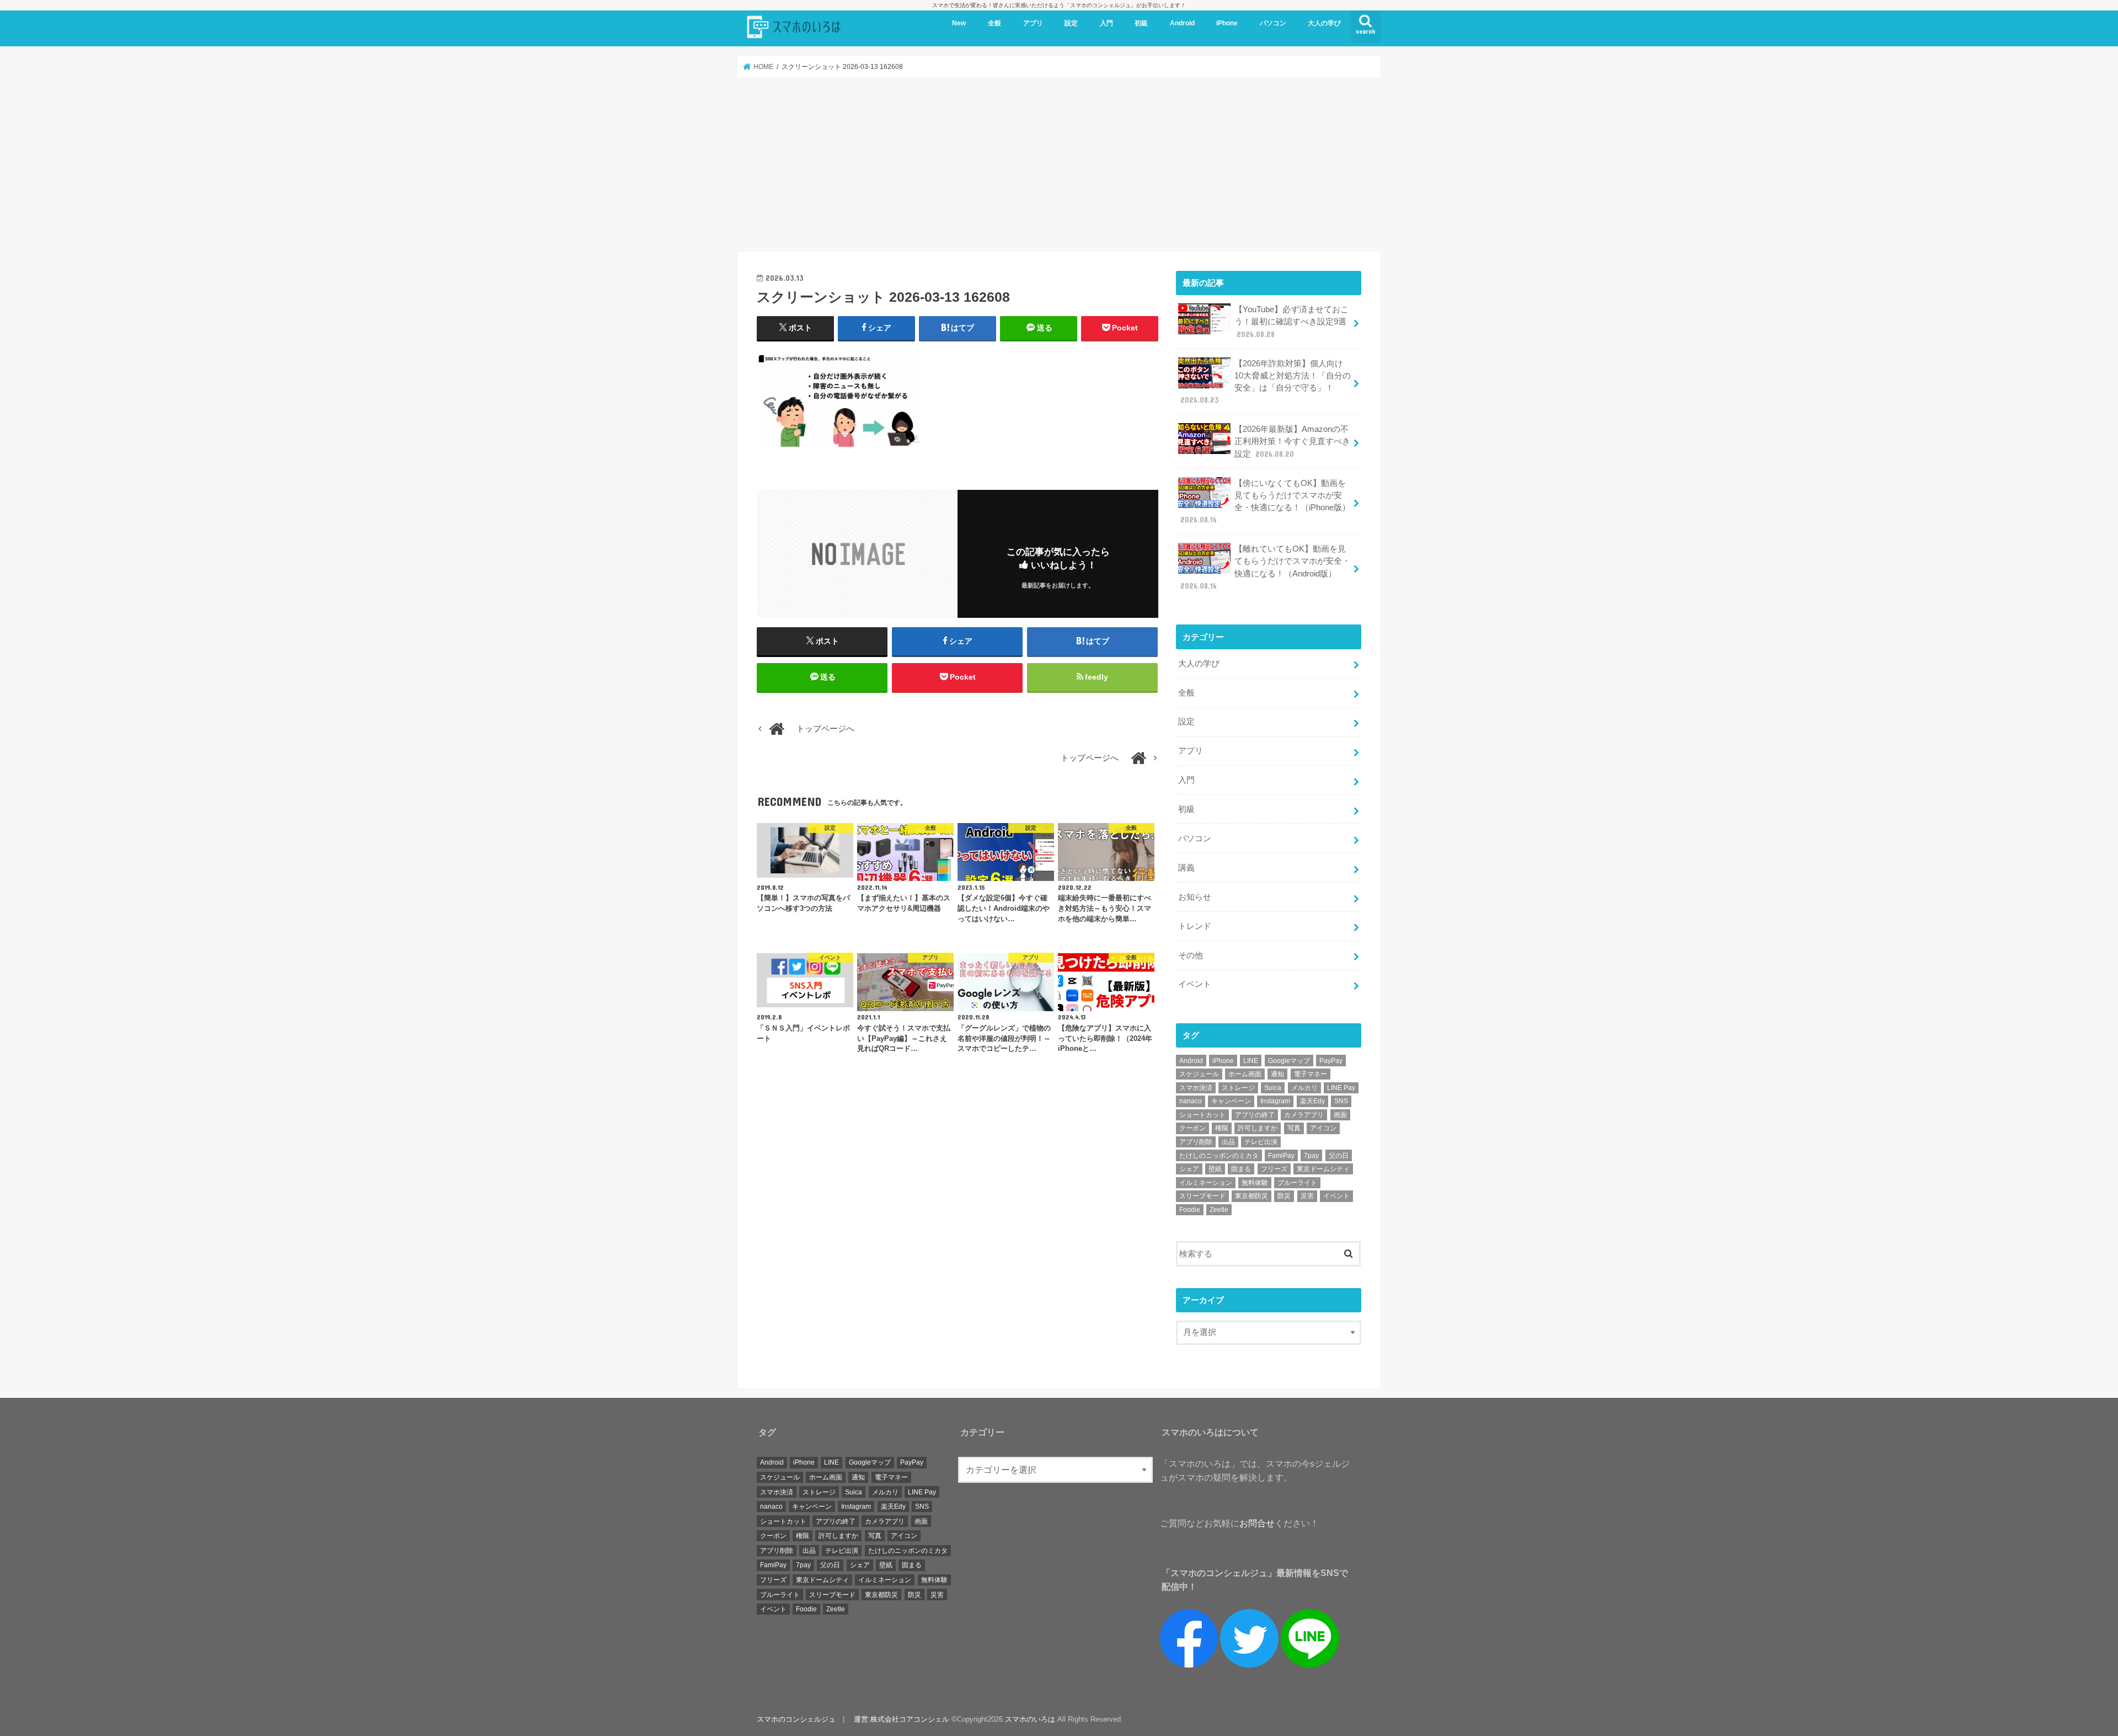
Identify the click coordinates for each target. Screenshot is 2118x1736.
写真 (1294, 1128)
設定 (1071, 23)
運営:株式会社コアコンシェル (902, 1719)
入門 (1106, 23)
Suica (1273, 1088)
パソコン (1273, 23)
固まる (1241, 1169)
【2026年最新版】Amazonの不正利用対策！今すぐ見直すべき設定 (1292, 441)
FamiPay (1281, 1156)
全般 (994, 23)
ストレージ (1238, 1088)
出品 (1228, 1142)
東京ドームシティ (1323, 1169)
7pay (1311, 1156)
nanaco (1191, 1101)
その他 (1191, 955)
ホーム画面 (1245, 1074)
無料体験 (1255, 1183)
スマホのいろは (1030, 1719)
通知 (1277, 1074)
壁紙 (1215, 1169)
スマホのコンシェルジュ (796, 1719)
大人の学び (1324, 23)
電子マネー (1311, 1074)
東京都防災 (1251, 1196)
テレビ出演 (1261, 1142)
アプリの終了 (1255, 1115)
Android (1182, 23)
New (959, 23)
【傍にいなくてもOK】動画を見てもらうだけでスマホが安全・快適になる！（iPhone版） (1265, 502)
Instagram (1275, 1101)
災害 (1307, 1196)
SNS (1341, 1101)
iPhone (1227, 23)
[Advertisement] (1059, 165)
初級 (1141, 23)
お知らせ (1195, 897)
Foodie (1190, 1210)
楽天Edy (1312, 1101)
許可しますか (1258, 1128)
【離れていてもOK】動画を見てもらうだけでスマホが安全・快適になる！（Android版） (1265, 567)
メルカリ (1304, 1088)
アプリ (1033, 23)
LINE (1251, 1061)
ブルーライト (1297, 1183)
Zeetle (1219, 1210)
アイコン (1323, 1128)
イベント (1195, 984)
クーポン (1192, 1128)
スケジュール (1199, 1074)
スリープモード (1202, 1196)
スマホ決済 (1196, 1088)
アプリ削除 (1196, 1142)
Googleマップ (1289, 1061)
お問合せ (1257, 1523)
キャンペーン (1231, 1101)
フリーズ (1274, 1169)
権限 (1222, 1128)
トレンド (1195, 926)
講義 (1186, 868)
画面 (1340, 1115)
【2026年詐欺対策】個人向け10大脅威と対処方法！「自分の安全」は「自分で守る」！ (1266, 382)
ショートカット (1202, 1115)
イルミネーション (1206, 1183)
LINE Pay (1341, 1088)
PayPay (1331, 1061)
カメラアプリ (1304, 1115)
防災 (1284, 1196)
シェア (1189, 1169)
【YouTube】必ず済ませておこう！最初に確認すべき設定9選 (1291, 322)
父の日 (1339, 1156)
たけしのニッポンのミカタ (1219, 1156)
